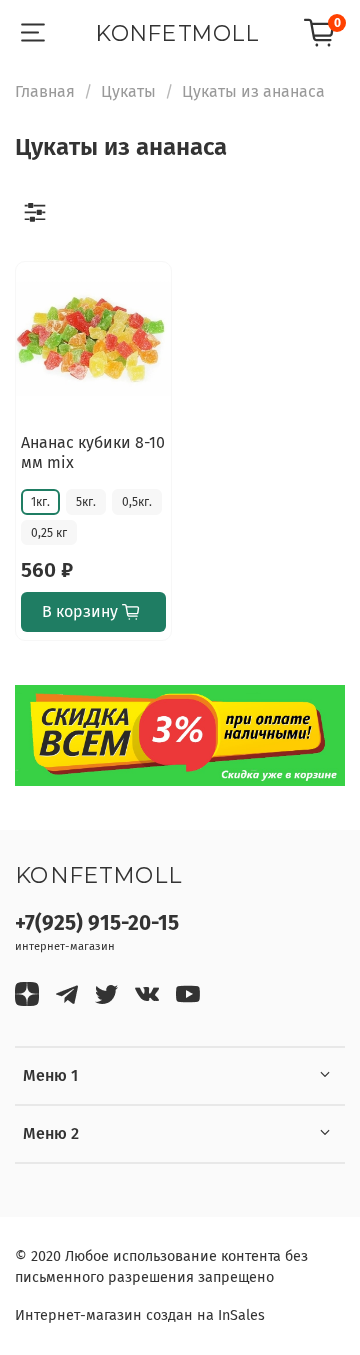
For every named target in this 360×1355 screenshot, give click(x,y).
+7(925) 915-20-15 (97, 923)
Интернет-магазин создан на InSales (140, 1315)
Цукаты (128, 91)
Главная (45, 91)
